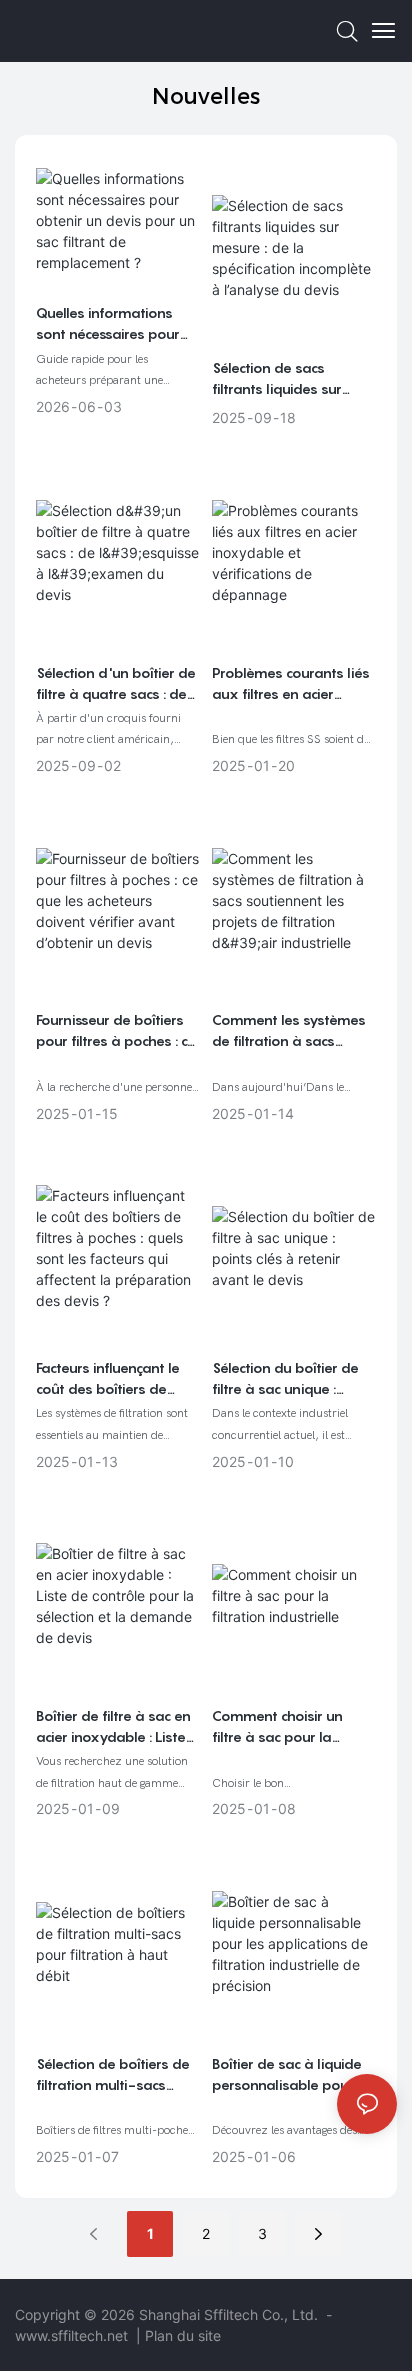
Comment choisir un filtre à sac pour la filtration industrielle (277, 1727)
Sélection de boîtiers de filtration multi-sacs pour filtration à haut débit (113, 2075)
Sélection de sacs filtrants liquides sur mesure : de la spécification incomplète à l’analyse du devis (291, 379)
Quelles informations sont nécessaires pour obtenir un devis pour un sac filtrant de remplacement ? (117, 324)
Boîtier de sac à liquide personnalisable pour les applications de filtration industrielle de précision (288, 2075)
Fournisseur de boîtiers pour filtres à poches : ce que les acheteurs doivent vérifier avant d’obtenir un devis (116, 1031)
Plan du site (183, 2335)
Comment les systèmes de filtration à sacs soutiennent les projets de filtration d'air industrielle (289, 1031)
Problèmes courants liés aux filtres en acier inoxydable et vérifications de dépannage (291, 684)
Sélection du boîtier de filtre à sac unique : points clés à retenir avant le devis (285, 1379)
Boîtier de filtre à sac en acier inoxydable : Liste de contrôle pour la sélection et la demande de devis (115, 1727)
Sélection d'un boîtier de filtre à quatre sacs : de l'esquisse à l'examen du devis (116, 684)
